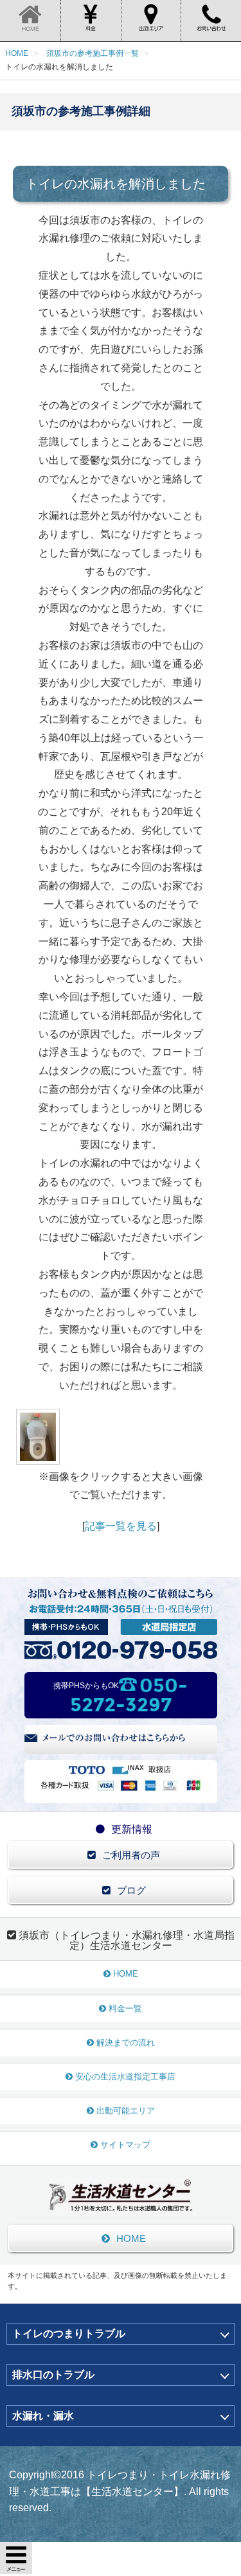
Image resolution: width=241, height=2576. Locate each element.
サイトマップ (125, 2145)
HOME (126, 1974)
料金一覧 (125, 2008)
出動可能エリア (126, 2111)
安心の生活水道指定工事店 (125, 2077)
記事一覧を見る (121, 1526)
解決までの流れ (126, 2042)
